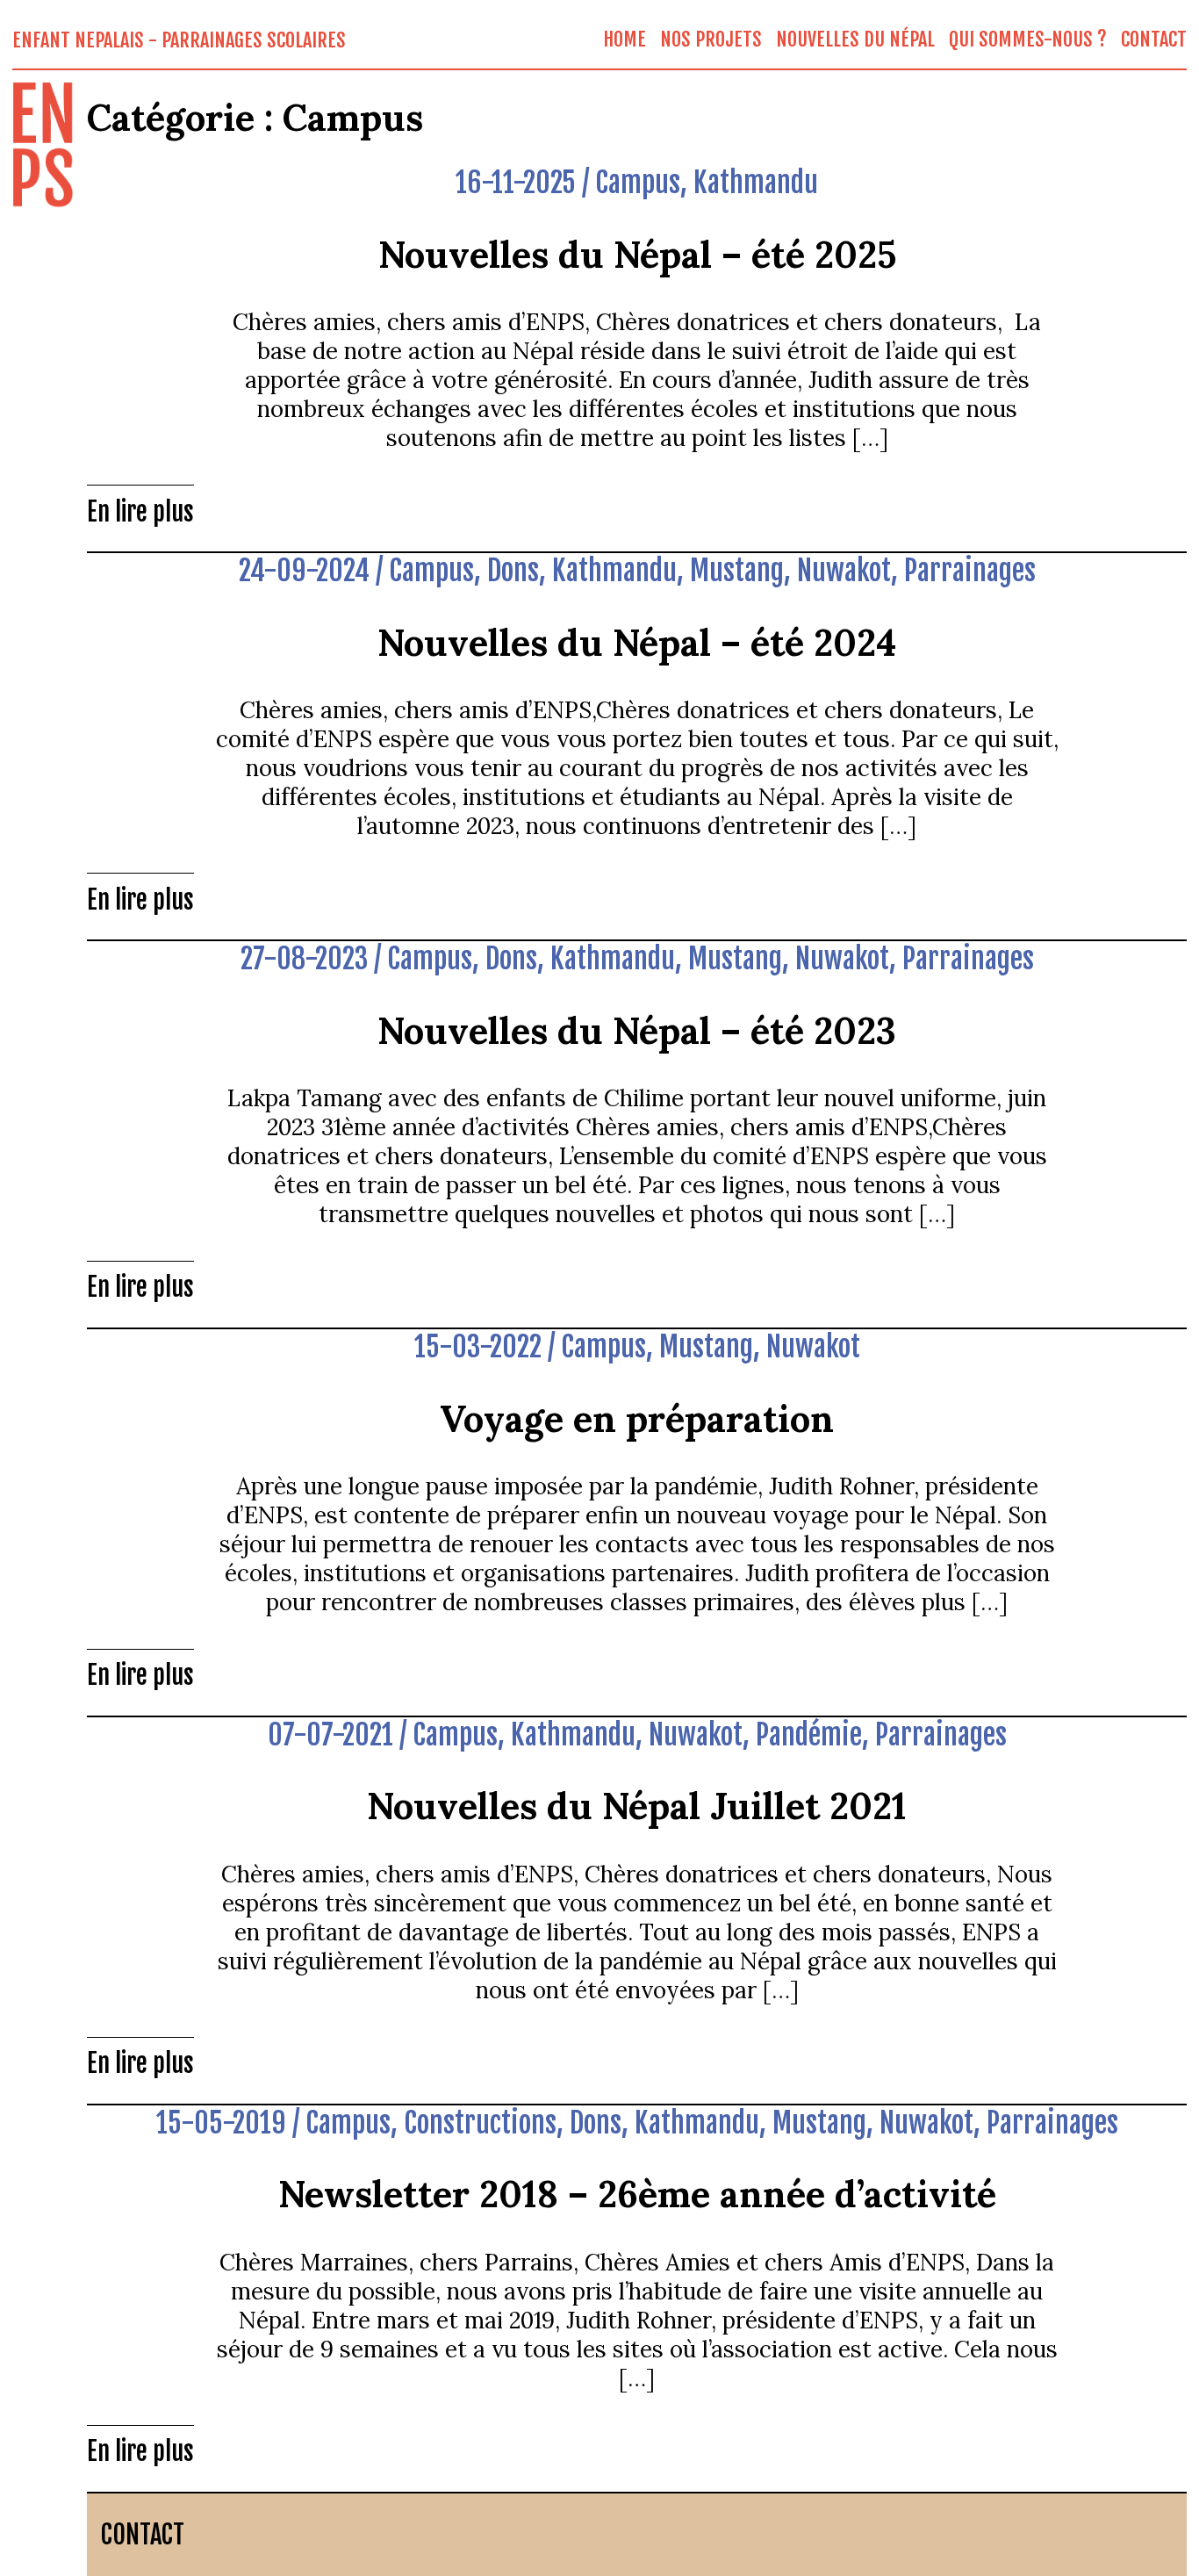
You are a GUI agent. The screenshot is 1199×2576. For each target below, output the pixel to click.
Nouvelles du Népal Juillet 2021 (637, 1806)
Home (625, 39)
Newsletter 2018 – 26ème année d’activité (637, 2194)
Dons (513, 571)
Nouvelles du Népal (855, 39)
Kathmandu (756, 183)
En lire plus (140, 512)
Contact (1154, 39)
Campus (638, 183)
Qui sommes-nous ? (1028, 39)
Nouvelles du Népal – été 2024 (637, 642)
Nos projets (711, 39)
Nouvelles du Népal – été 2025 (637, 254)
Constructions (480, 2123)
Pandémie (809, 1735)
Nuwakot (844, 571)
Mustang (737, 571)
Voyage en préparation (637, 1418)
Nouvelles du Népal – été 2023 (637, 1030)
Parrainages (970, 571)
